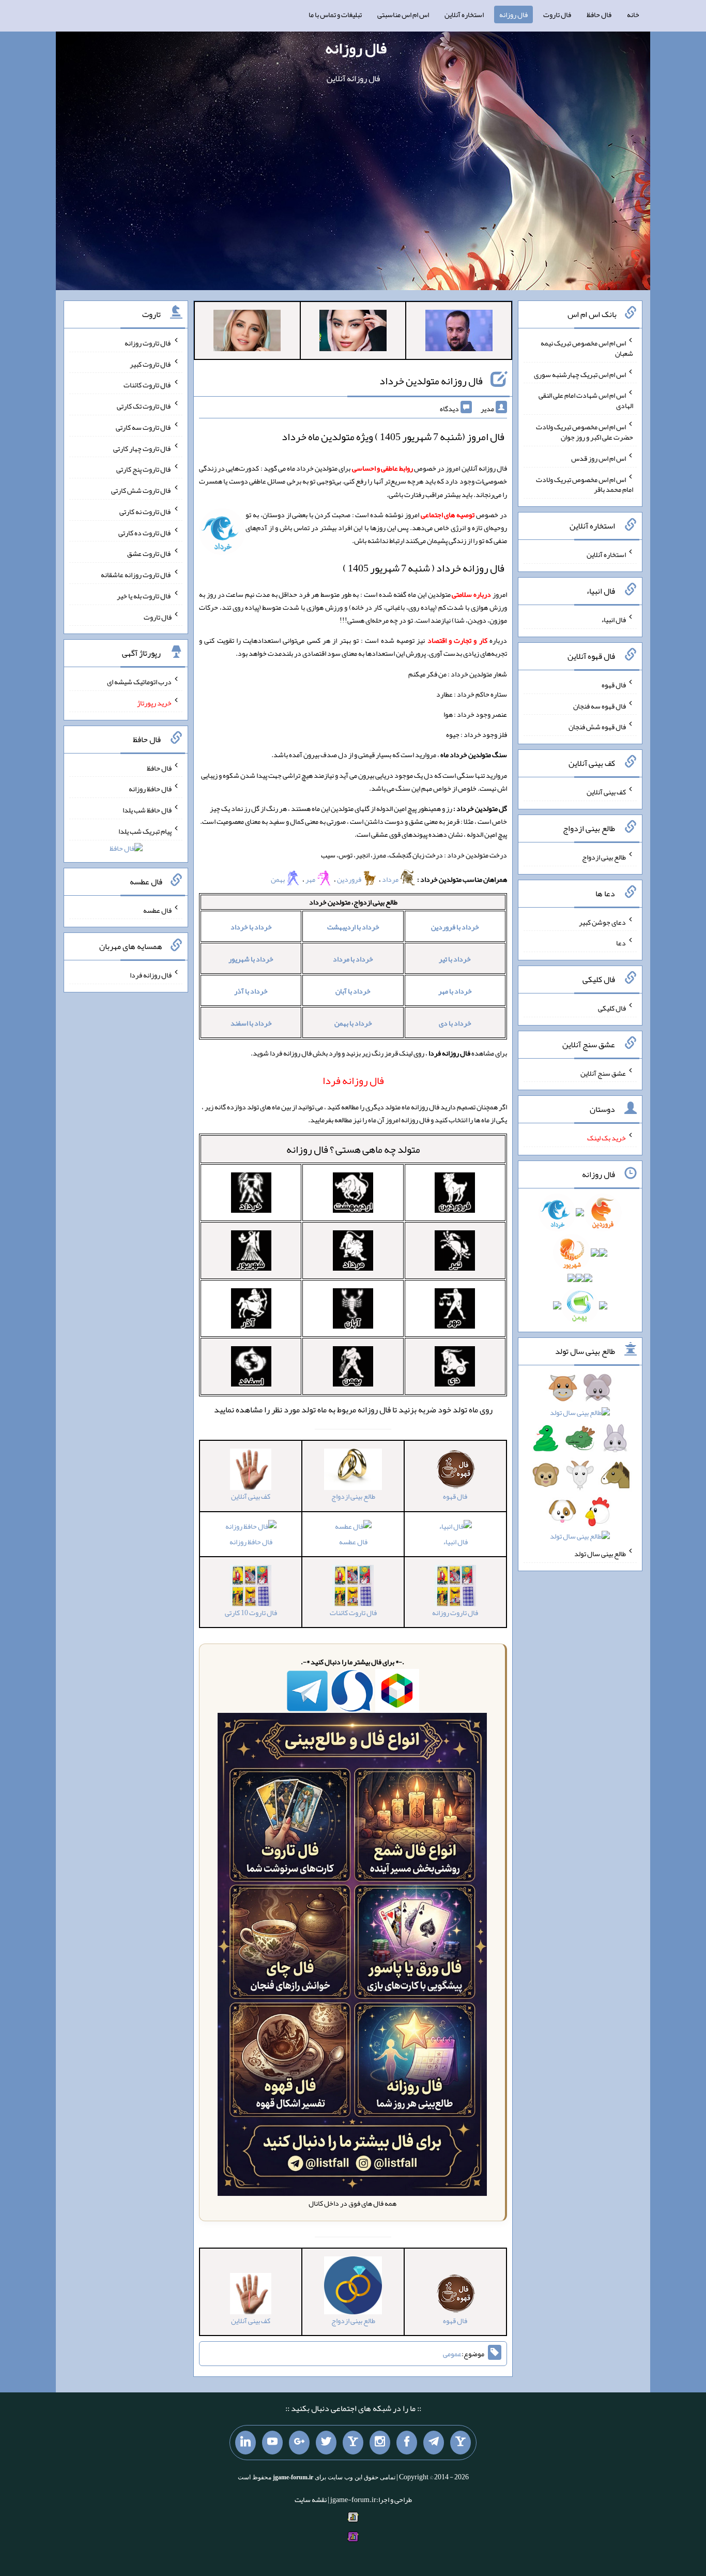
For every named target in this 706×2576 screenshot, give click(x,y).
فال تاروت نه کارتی (145, 511)
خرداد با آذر (251, 991)
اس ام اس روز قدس (598, 458)
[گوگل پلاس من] (299, 2443)
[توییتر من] (326, 2443)
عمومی (452, 2354)
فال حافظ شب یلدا (147, 810)
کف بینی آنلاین (606, 792)
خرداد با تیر (455, 959)
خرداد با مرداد (353, 959)
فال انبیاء (455, 1542)
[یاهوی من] (461, 2443)
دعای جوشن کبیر (602, 922)
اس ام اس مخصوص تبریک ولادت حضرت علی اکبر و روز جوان (585, 432)
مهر (311, 879)
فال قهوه (614, 685)
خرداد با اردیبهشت (353, 927)
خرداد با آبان (353, 991)
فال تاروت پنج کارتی (144, 469)
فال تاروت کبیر (151, 364)
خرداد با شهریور (251, 959)
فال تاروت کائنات (148, 385)
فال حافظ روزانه (251, 1542)
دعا (621, 943)
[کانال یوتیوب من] (272, 2443)
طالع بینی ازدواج (604, 857)
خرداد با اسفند (251, 1023)
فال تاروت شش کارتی (141, 490)
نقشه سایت (311, 2499)
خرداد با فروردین (455, 927)
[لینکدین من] (245, 2443)
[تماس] (353, 2443)
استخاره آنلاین (464, 14)
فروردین (349, 879)
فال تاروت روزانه (148, 343)
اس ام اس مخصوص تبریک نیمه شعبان (587, 348)
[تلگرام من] (434, 2443)
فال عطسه (353, 1542)
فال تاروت (557, 14)
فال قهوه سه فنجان (600, 705)
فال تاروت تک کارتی (144, 406)
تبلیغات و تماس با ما (335, 14)
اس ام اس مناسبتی (403, 14)
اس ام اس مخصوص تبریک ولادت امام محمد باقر (585, 484)
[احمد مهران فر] (459, 333)
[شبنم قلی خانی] (247, 333)
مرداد (391, 879)
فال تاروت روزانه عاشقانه (136, 575)
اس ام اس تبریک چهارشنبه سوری (580, 374)
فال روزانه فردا (151, 975)
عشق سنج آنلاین (603, 1073)
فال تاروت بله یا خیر (144, 596)
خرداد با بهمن (353, 1023)
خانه (633, 14)
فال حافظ (599, 14)
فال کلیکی (612, 1008)
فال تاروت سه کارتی (144, 427)
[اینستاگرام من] (380, 2443)
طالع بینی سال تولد (600, 1554)
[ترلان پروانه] (353, 333)
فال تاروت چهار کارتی (142, 448)
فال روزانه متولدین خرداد (431, 381)
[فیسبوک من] (407, 2443)
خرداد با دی (455, 1023)
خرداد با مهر (455, 991)
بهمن (278, 879)
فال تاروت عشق (149, 553)
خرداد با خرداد (251, 927)
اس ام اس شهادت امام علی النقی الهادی (586, 400)
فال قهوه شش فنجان (597, 727)
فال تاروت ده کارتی (145, 532)
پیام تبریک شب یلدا (145, 831)
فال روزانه (513, 14)
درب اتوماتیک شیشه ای (139, 682)
